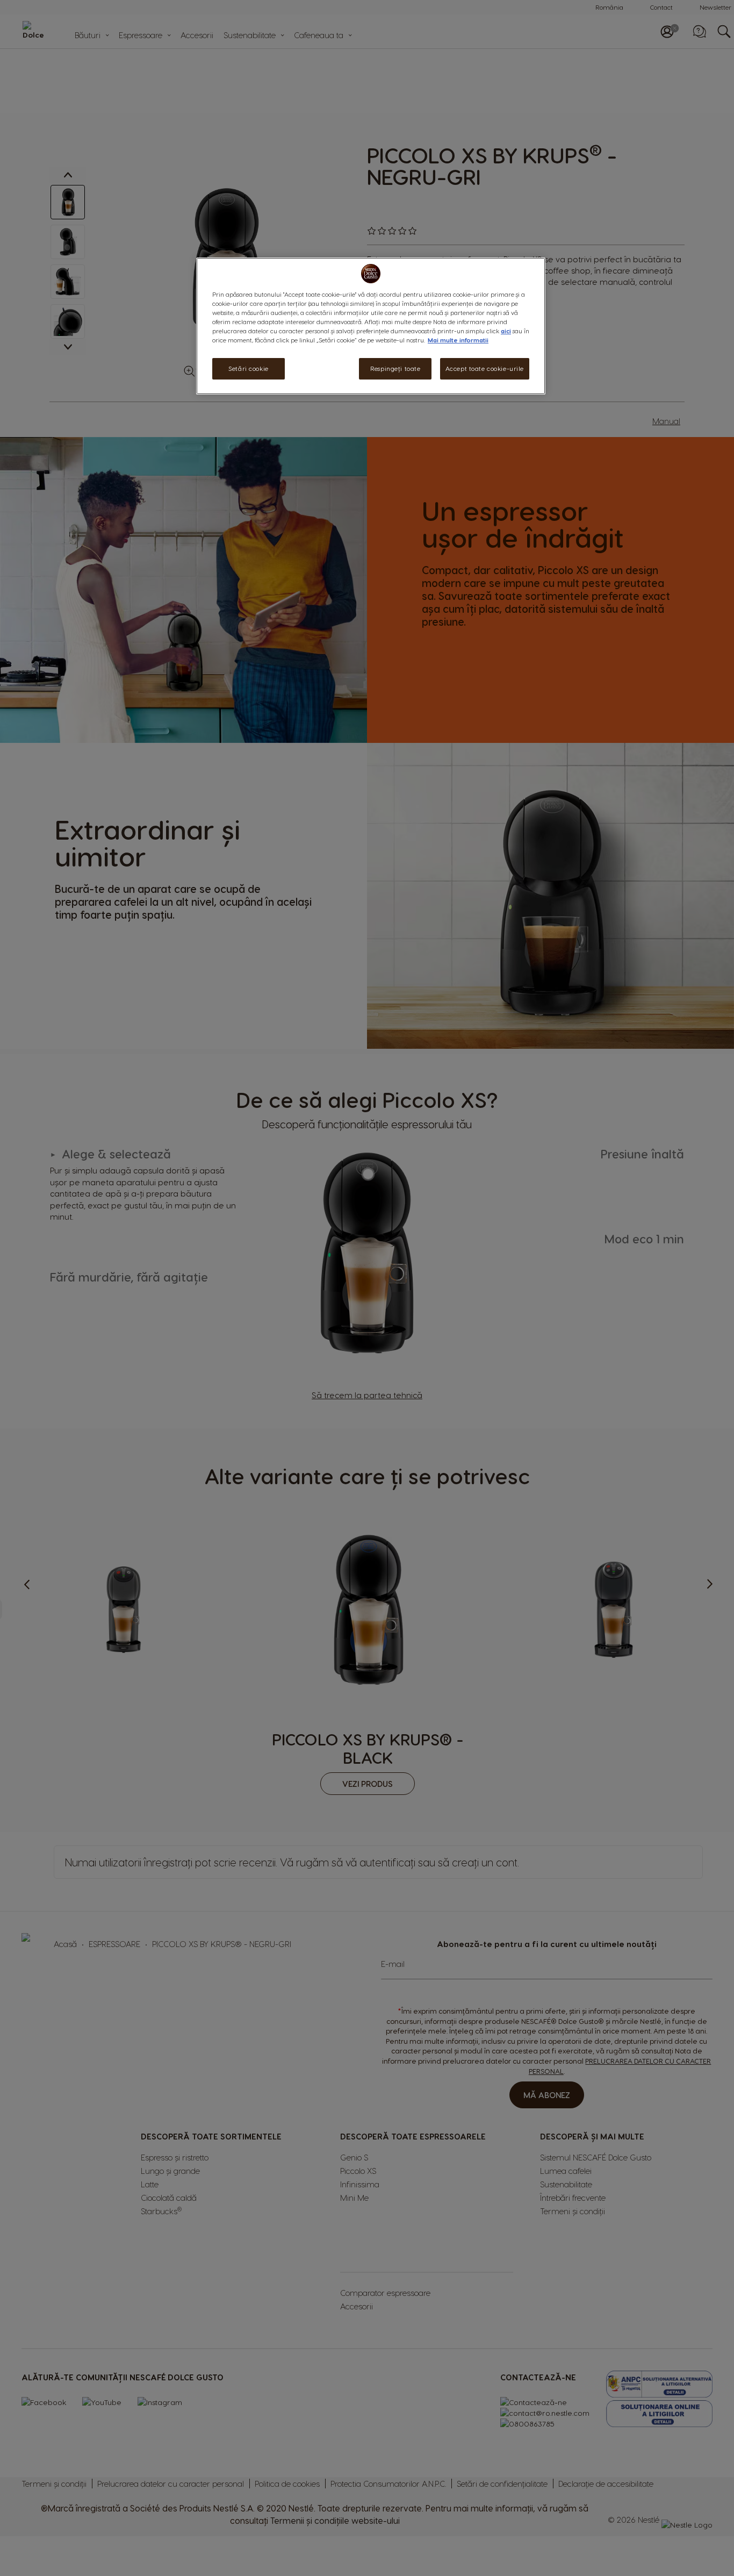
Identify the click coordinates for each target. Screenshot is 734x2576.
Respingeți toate (395, 369)
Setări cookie (248, 369)
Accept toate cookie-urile (485, 369)
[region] (371, 326)
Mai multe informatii (458, 341)
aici (506, 331)
